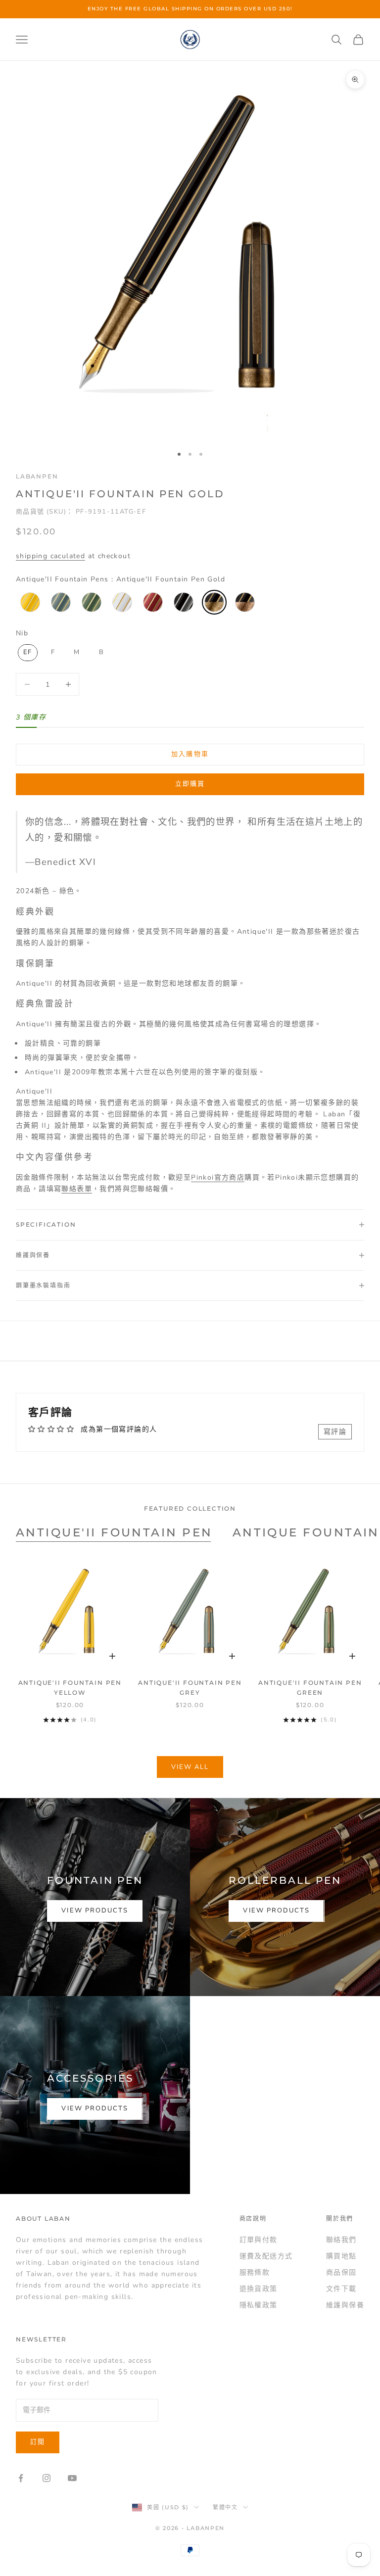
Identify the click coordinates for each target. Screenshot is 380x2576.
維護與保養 (345, 2305)
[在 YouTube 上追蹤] (72, 2478)
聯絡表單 (77, 1189)
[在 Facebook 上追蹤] (21, 2478)
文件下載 (341, 2289)
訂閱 (38, 2442)
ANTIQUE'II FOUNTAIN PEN (114, 1532)
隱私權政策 (259, 2305)
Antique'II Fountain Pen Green (310, 1688)
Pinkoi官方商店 (218, 1177)
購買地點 (341, 2256)
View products (95, 1910)
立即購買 (190, 784)
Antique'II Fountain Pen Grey (190, 1688)
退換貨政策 (259, 2289)
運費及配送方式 (266, 2256)
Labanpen (37, 476)
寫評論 (335, 1432)
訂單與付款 (259, 2240)
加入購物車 (190, 754)
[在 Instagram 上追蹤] (47, 2478)
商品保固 (341, 2272)
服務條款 (255, 2272)
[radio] (29, 602)
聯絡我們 (341, 2240)
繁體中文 (225, 2507)
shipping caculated (50, 556)
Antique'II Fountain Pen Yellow (70, 1688)
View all (190, 1767)
